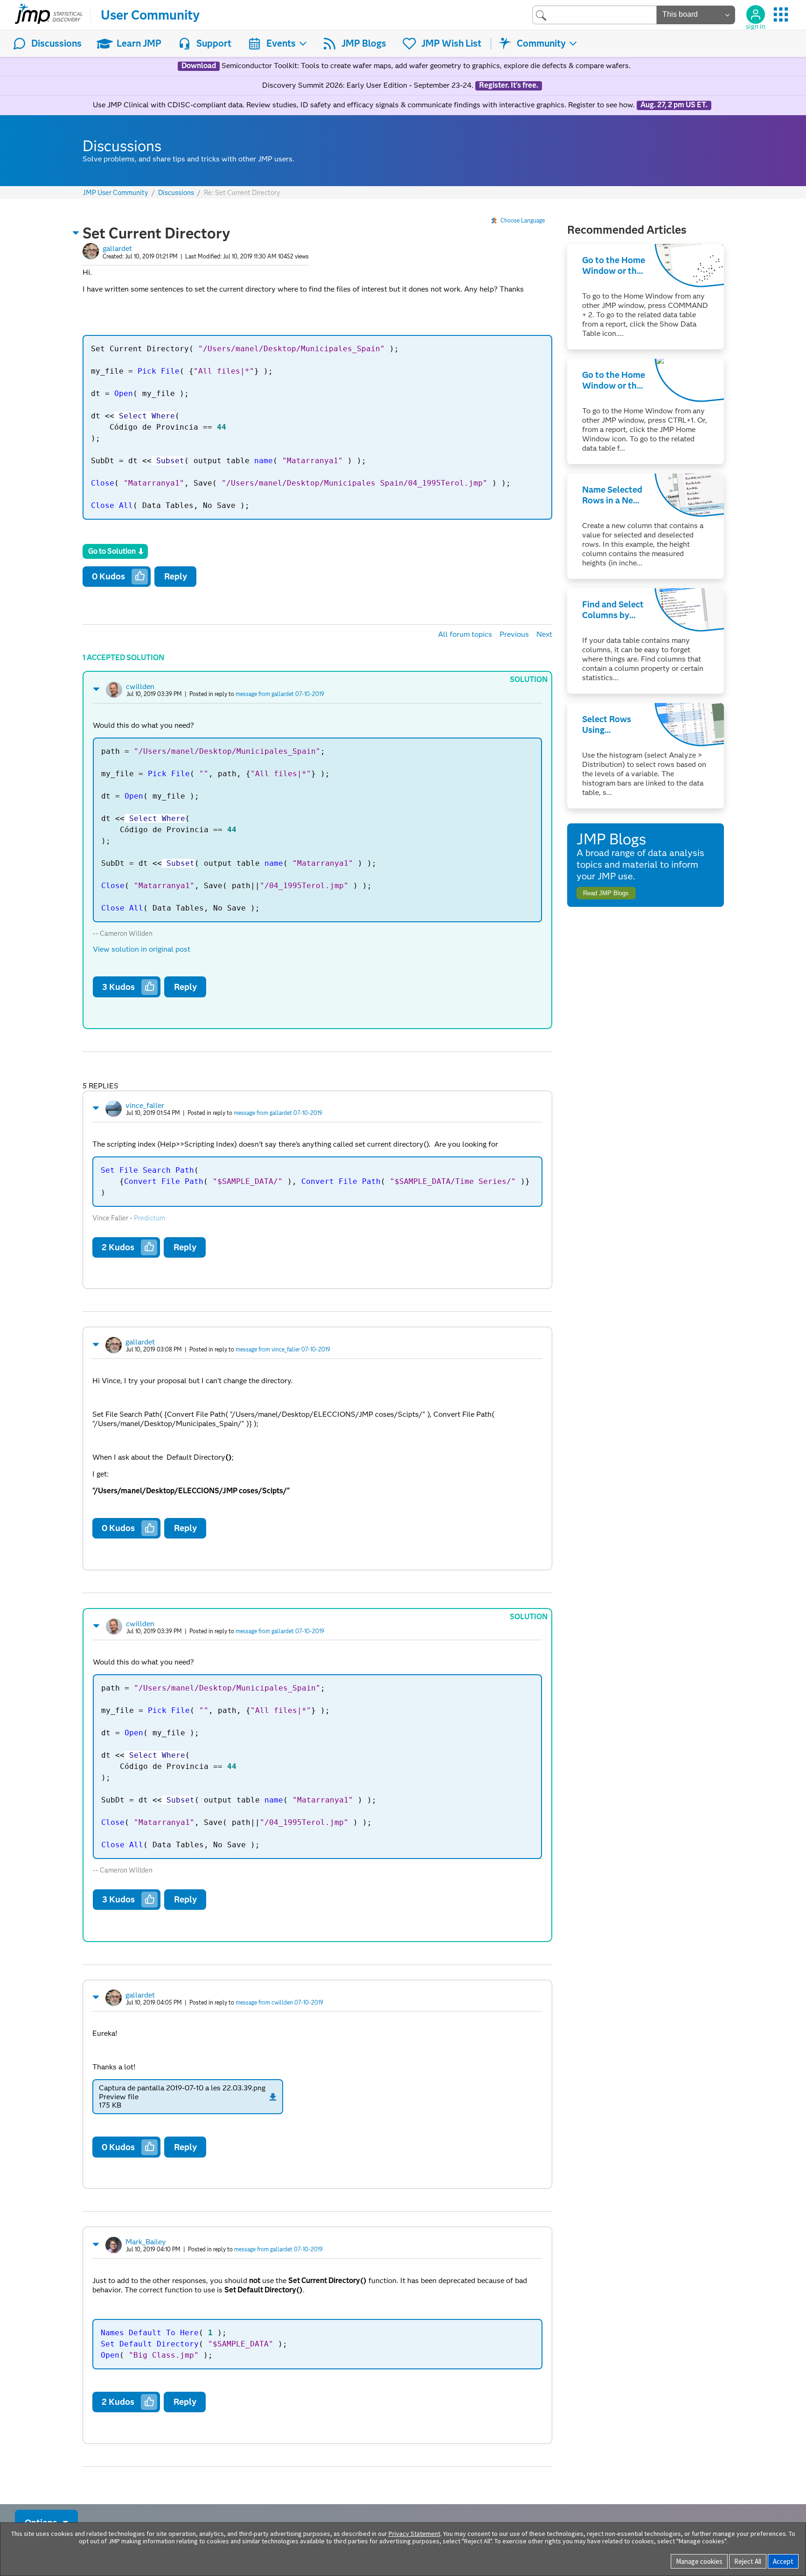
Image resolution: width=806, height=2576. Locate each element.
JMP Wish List (451, 43)
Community (541, 43)
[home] (49, 15)
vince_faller (145, 1105)
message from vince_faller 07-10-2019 (283, 1349)
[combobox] (594, 15)
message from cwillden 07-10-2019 (279, 2002)
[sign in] (756, 14)
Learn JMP (139, 43)
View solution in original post (142, 949)
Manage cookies (699, 2561)
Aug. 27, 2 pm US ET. (674, 105)
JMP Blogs (364, 43)
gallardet (117, 248)
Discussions (56, 43)
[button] (76, 233)
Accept (783, 2561)
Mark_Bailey (146, 2242)
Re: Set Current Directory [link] (242, 193)
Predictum (149, 1218)
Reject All (748, 2561)
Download (199, 66)
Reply (176, 576)
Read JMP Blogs (606, 893)
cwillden (140, 686)
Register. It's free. (509, 85)
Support (214, 43)
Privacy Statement (414, 2534)
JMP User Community (115, 193)
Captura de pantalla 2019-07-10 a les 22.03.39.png (182, 2088)
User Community (150, 15)
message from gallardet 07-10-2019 (280, 694)
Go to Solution (112, 551)
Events (281, 43)
